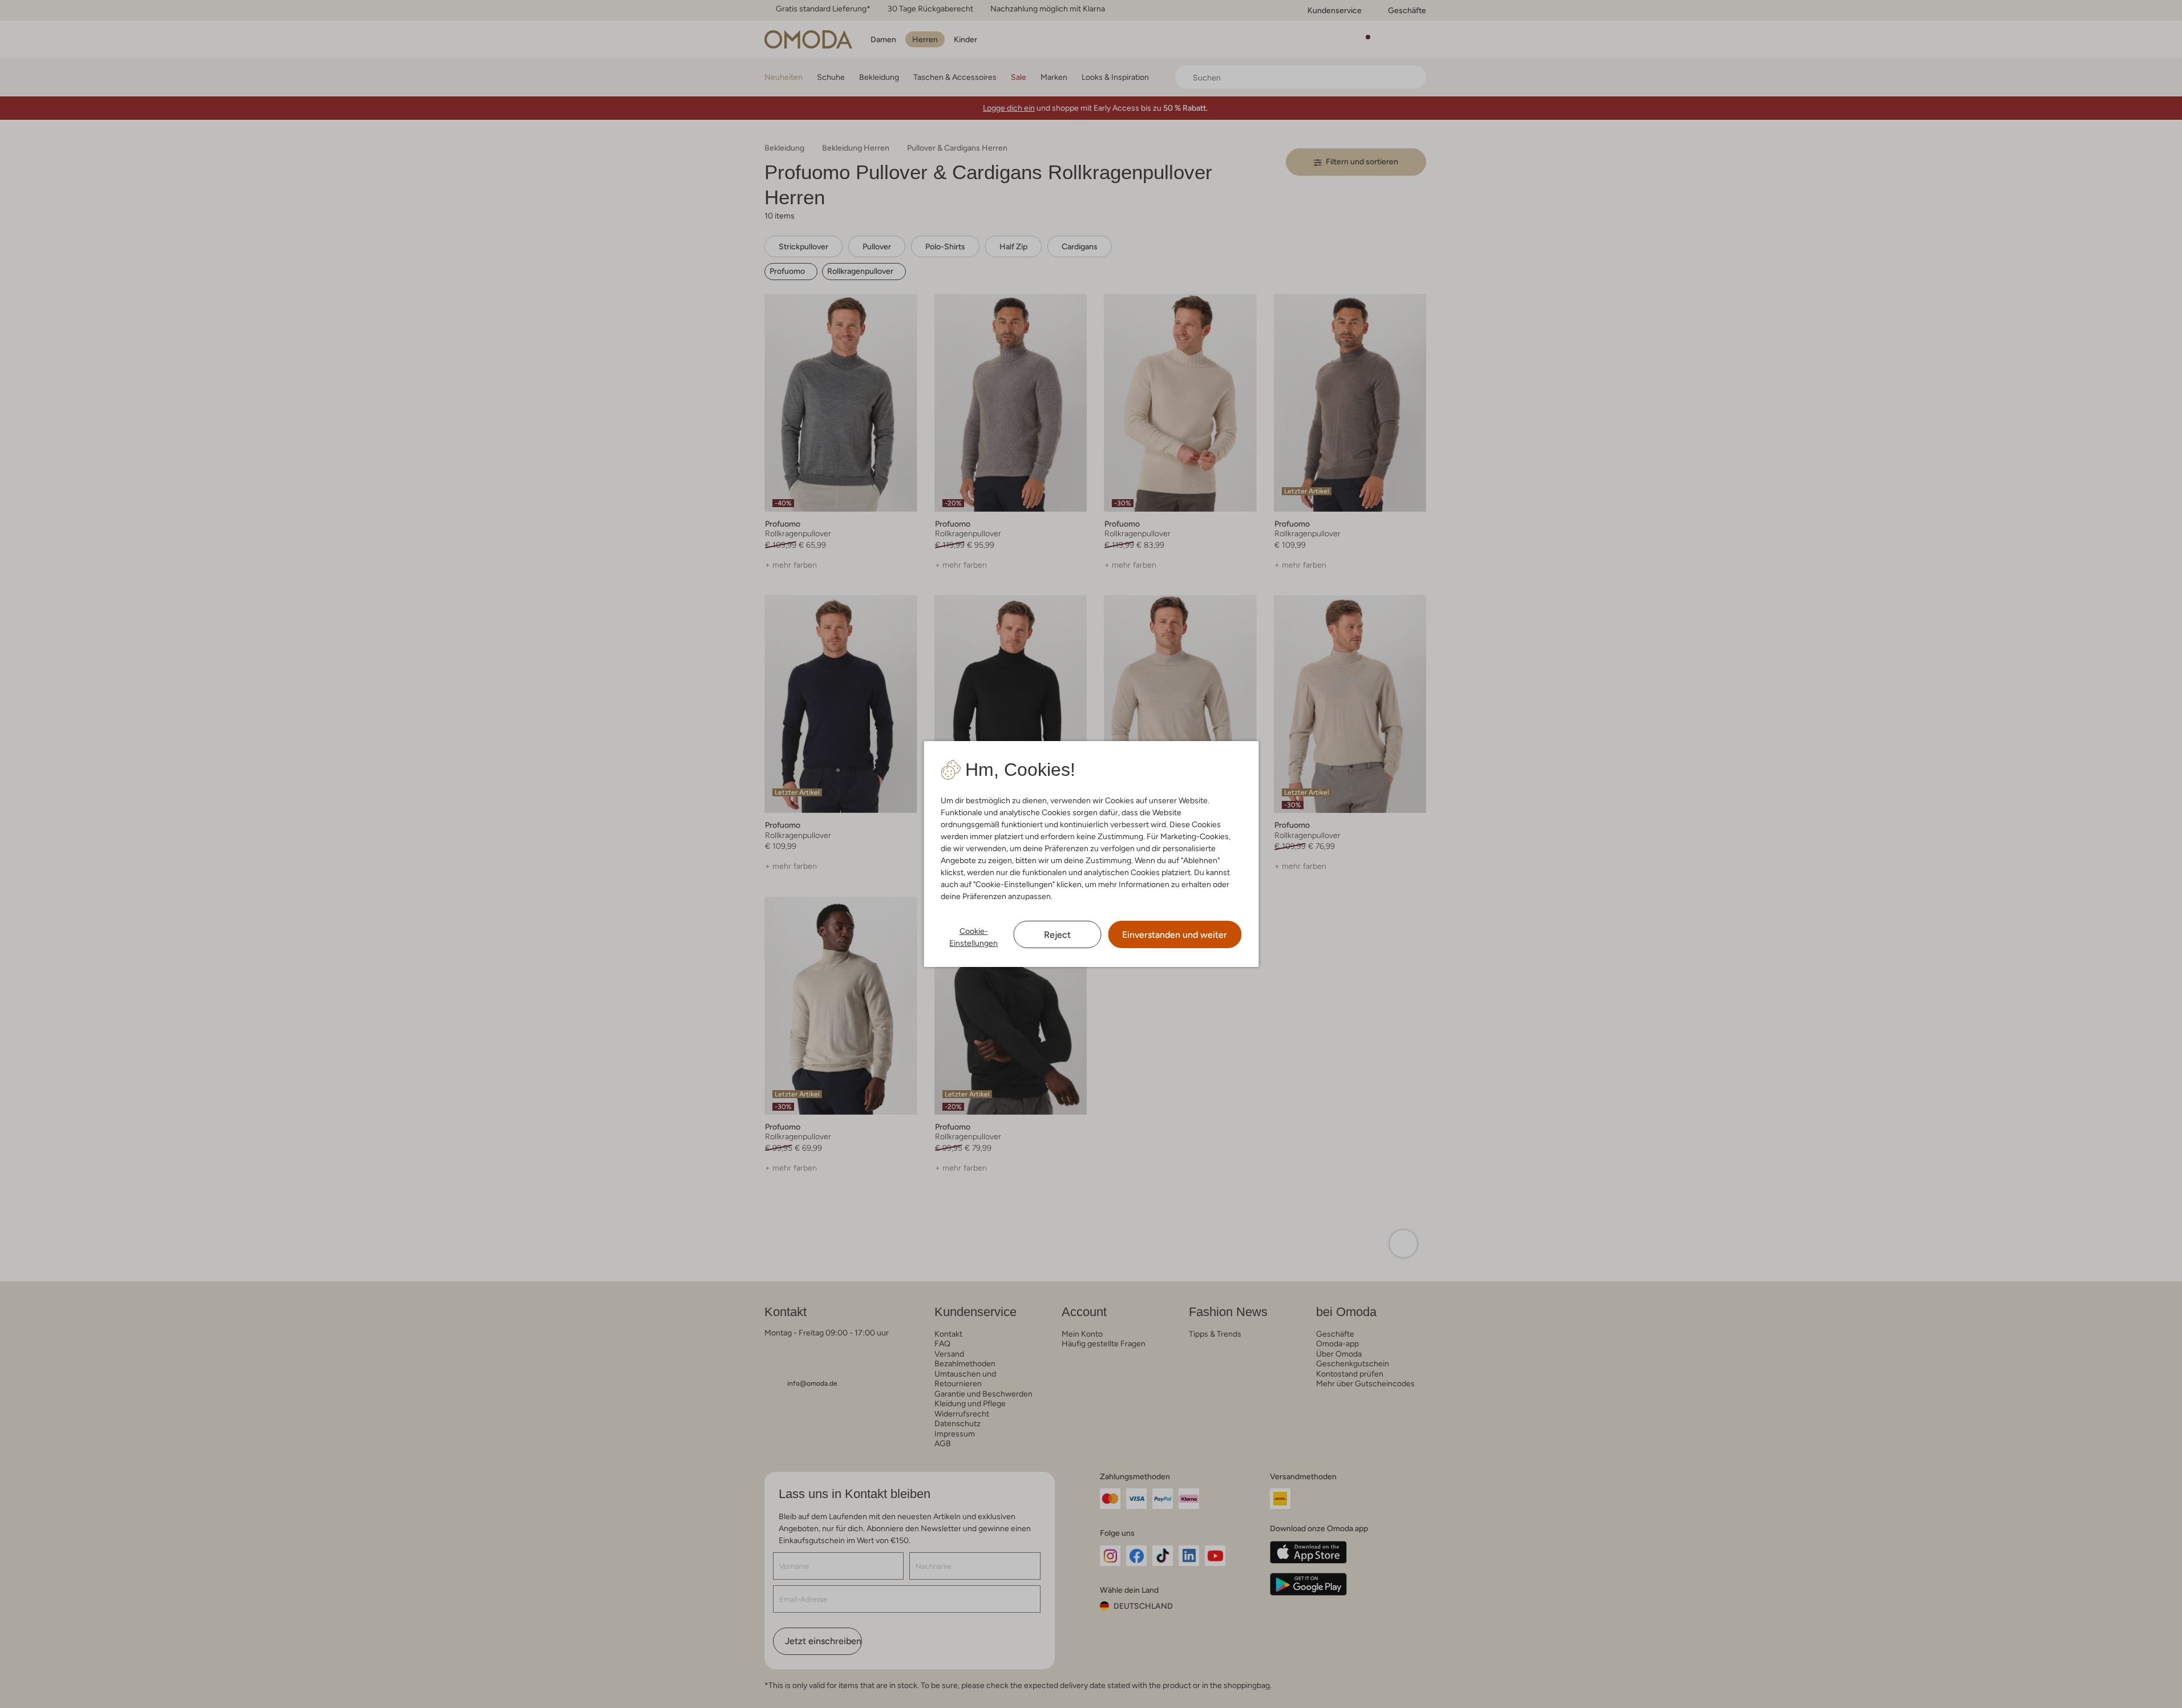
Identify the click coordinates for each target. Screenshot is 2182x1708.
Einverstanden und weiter (1175, 935)
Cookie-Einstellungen (973, 937)
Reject (1057, 935)
